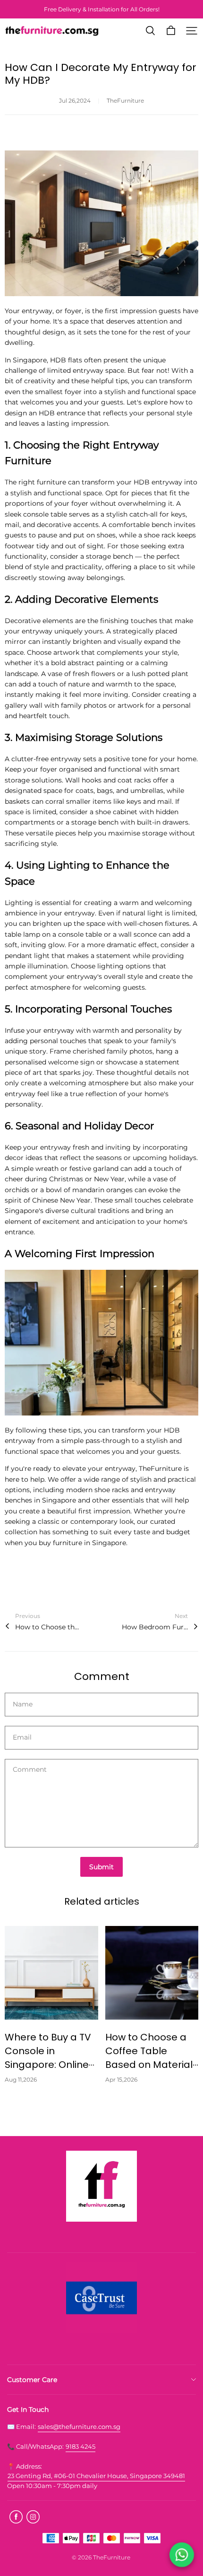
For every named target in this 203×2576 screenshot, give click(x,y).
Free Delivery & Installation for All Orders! (102, 9)
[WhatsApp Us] (182, 2554)
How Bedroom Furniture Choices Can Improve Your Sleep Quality (155, 1627)
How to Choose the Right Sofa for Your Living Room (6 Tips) (48, 1627)
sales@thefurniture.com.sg (79, 2427)
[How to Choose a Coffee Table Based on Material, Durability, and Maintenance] (152, 1973)
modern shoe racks (97, 1490)
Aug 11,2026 (21, 2079)
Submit (101, 1867)
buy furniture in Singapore (82, 1543)
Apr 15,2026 (121, 2079)
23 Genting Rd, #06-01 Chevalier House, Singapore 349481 (96, 2476)
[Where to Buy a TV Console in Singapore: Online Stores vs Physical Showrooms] (51, 1973)
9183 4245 (80, 2446)
